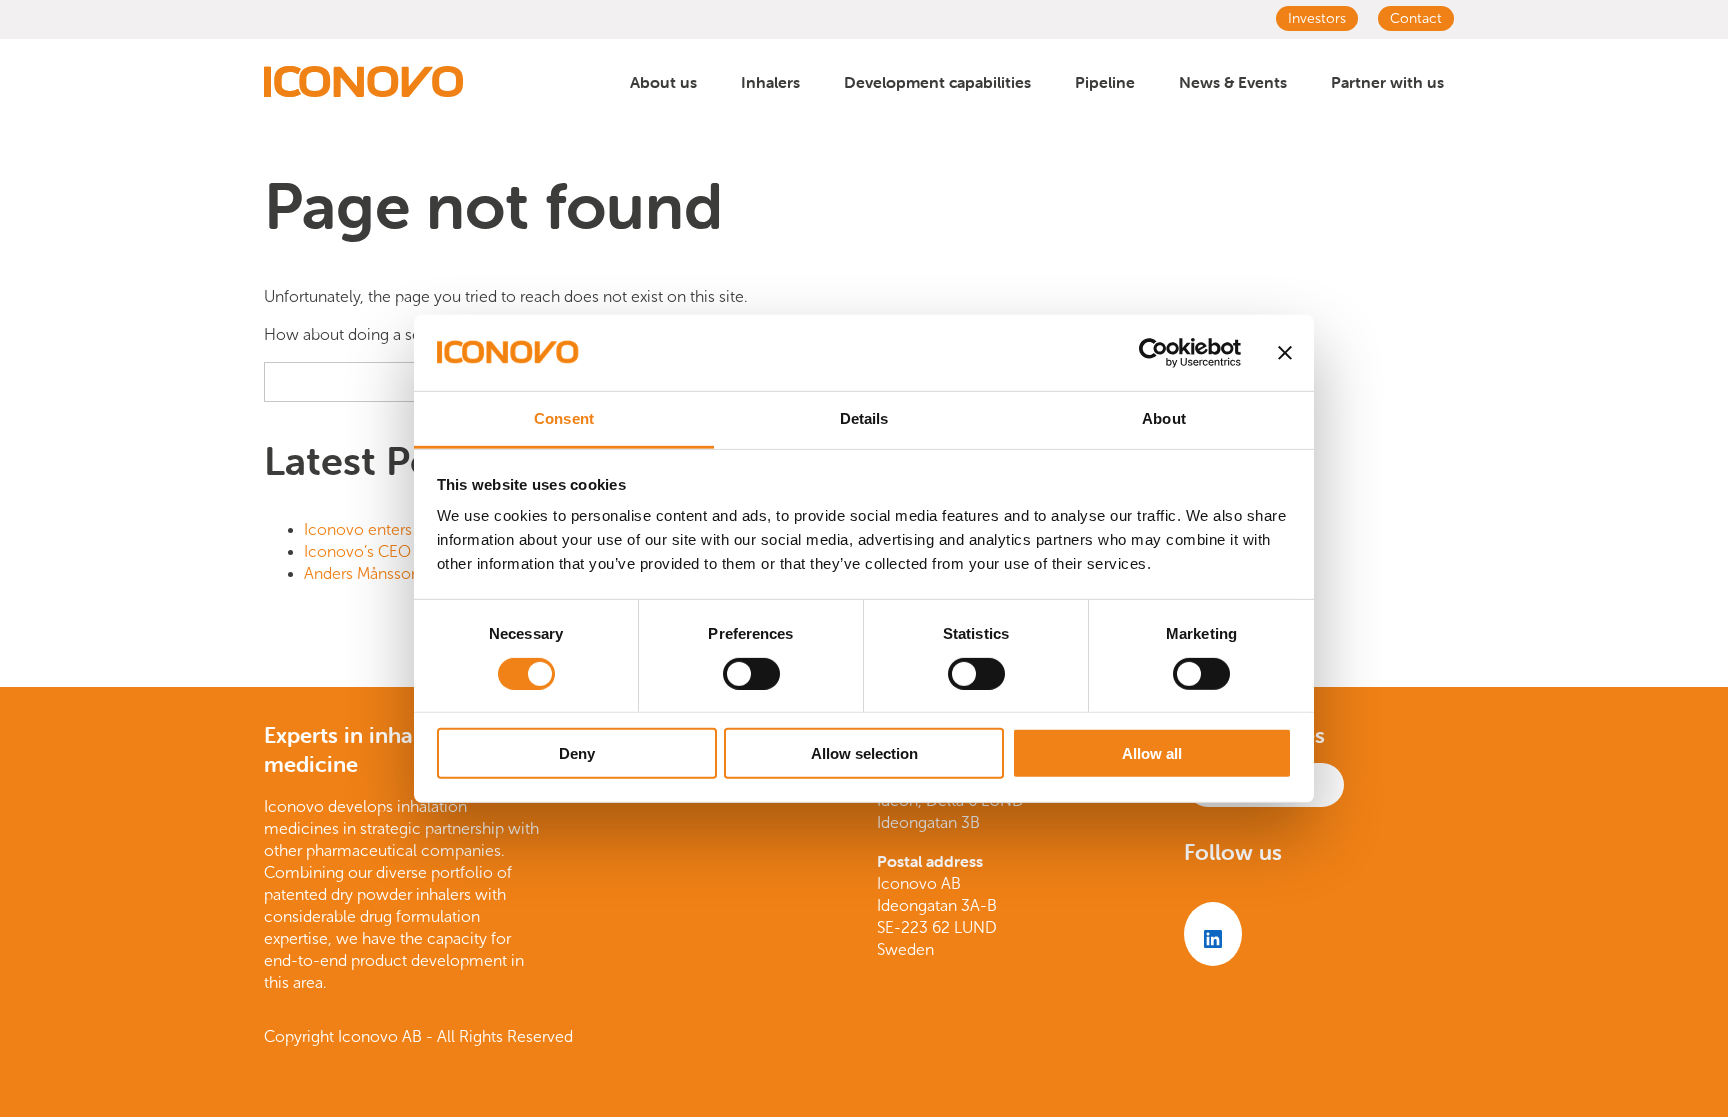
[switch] (751, 673)
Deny (577, 753)
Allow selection (864, 753)
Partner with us (1387, 82)
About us (663, 82)
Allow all (1152, 753)
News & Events (1233, 82)
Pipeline (1105, 82)
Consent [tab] (564, 418)
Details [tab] (864, 418)
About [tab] (1164, 418)
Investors (1317, 18)
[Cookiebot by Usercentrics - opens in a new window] (1153, 353)
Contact (1416, 18)
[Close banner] (1285, 353)
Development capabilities (937, 82)
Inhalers (770, 82)
